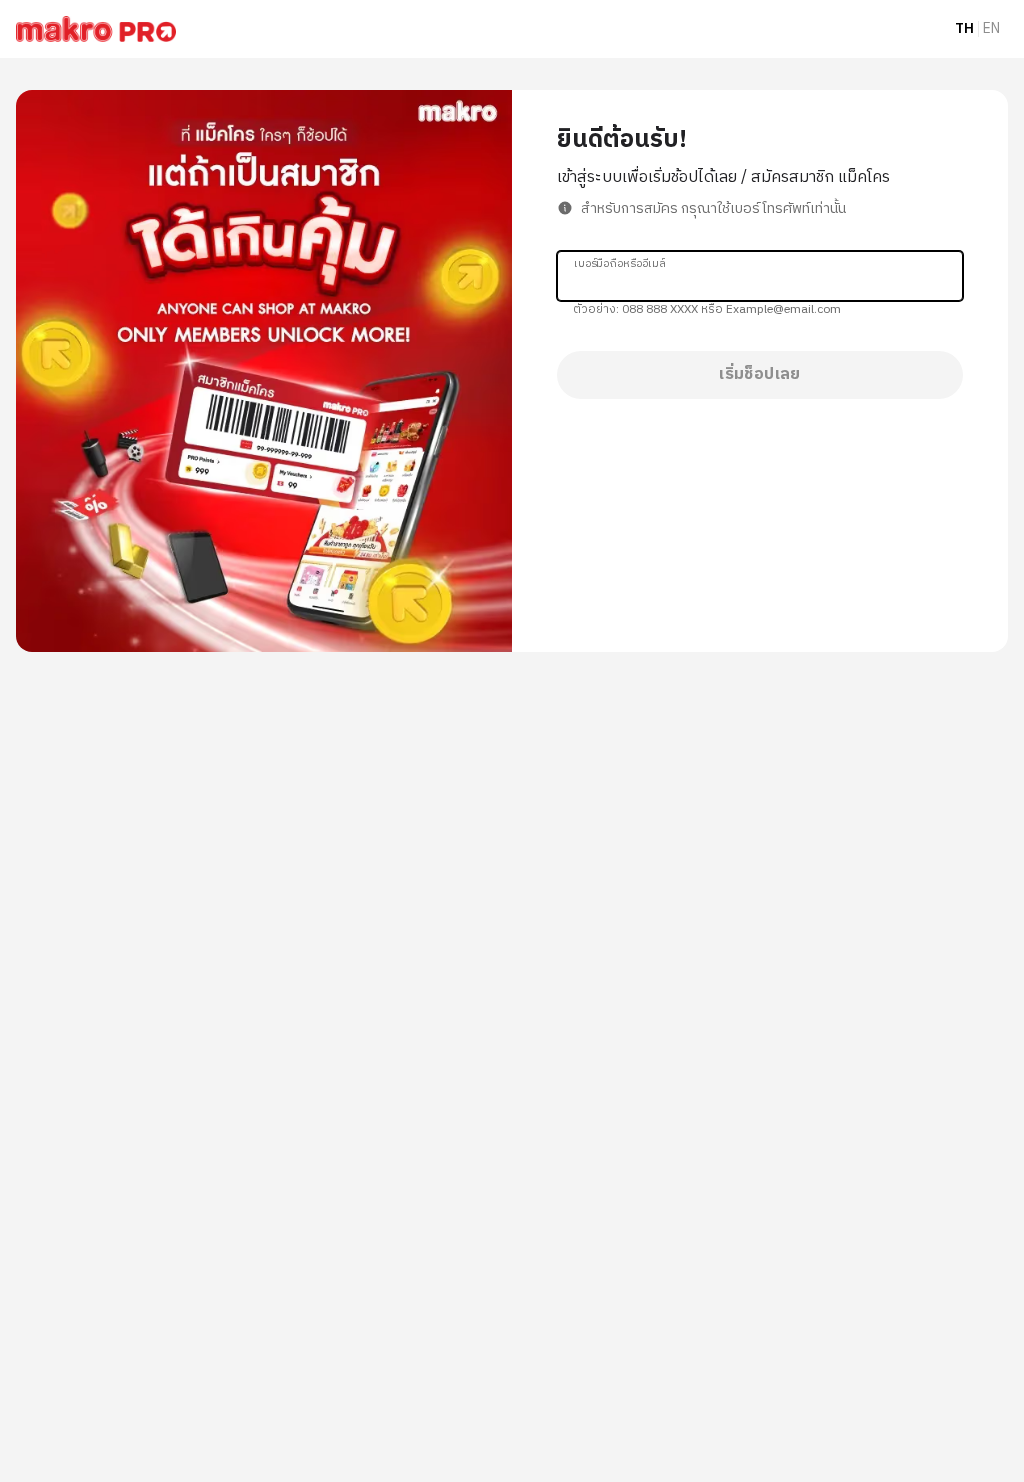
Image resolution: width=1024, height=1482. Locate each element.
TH (964, 29)
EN (991, 29)
